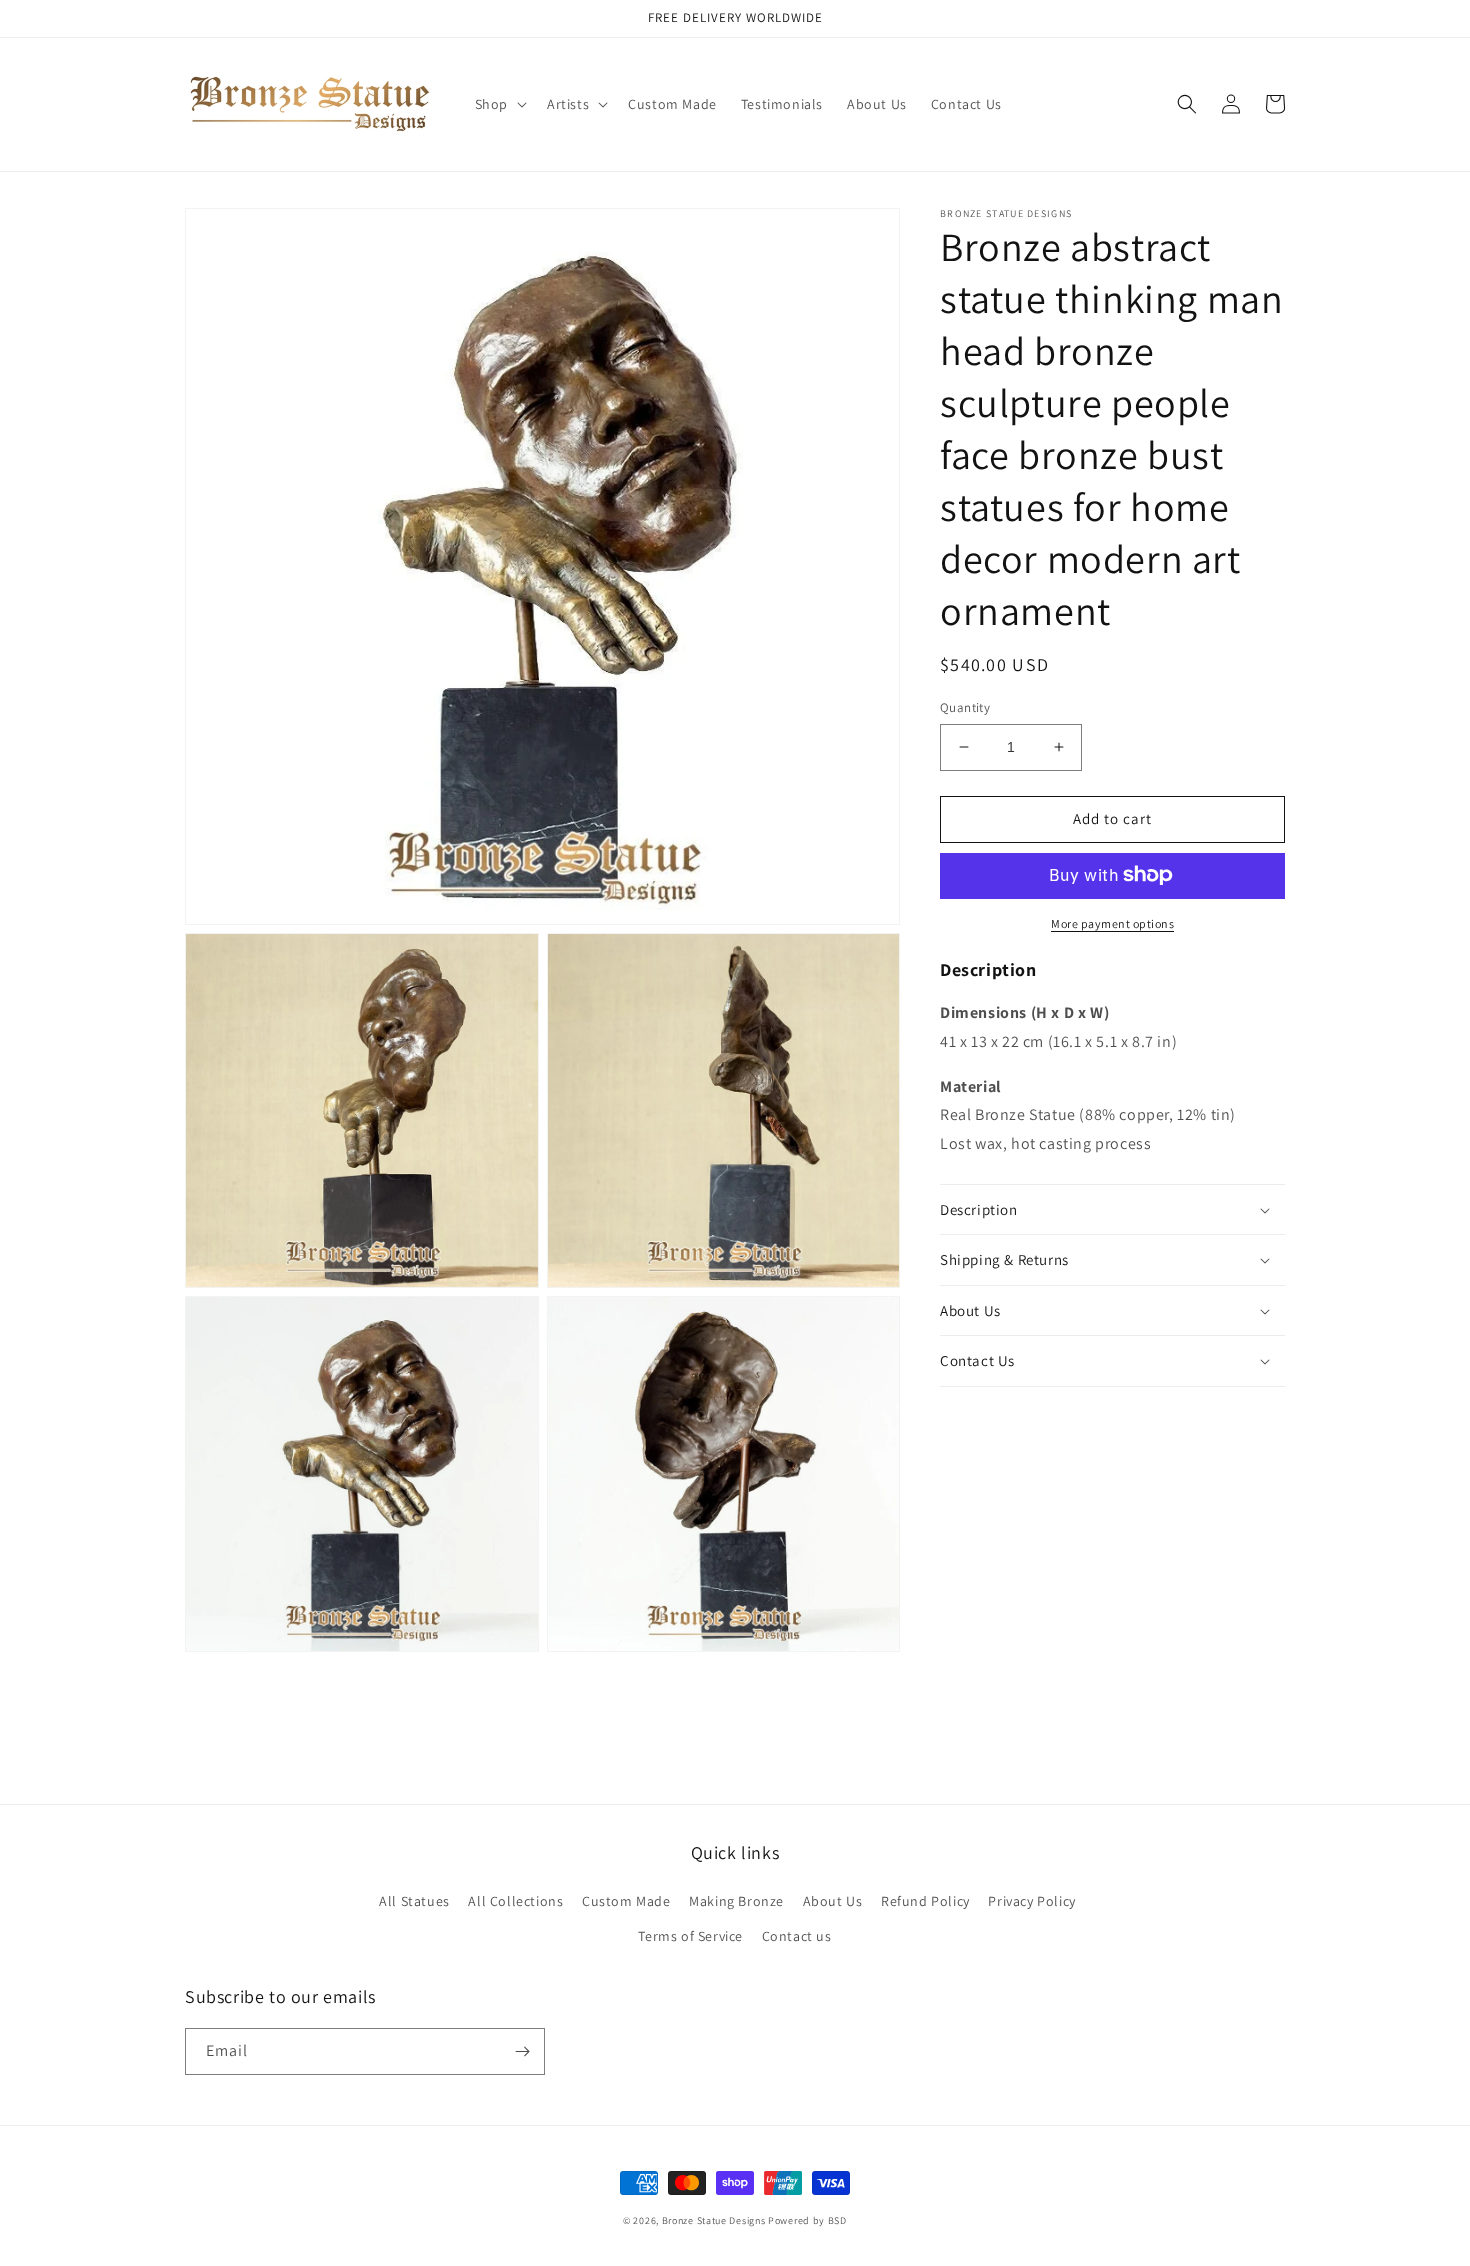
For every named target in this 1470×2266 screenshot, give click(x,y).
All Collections (515, 1901)
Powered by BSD (807, 2220)
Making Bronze (736, 1901)
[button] (499, 104)
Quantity (965, 707)
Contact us (797, 1936)
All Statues (414, 1901)
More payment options (1112, 922)
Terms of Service (690, 1936)
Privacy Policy (1031, 1901)
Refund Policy (925, 1901)
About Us (833, 1901)
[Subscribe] (522, 2051)
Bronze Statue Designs (714, 2220)
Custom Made (626, 1901)
